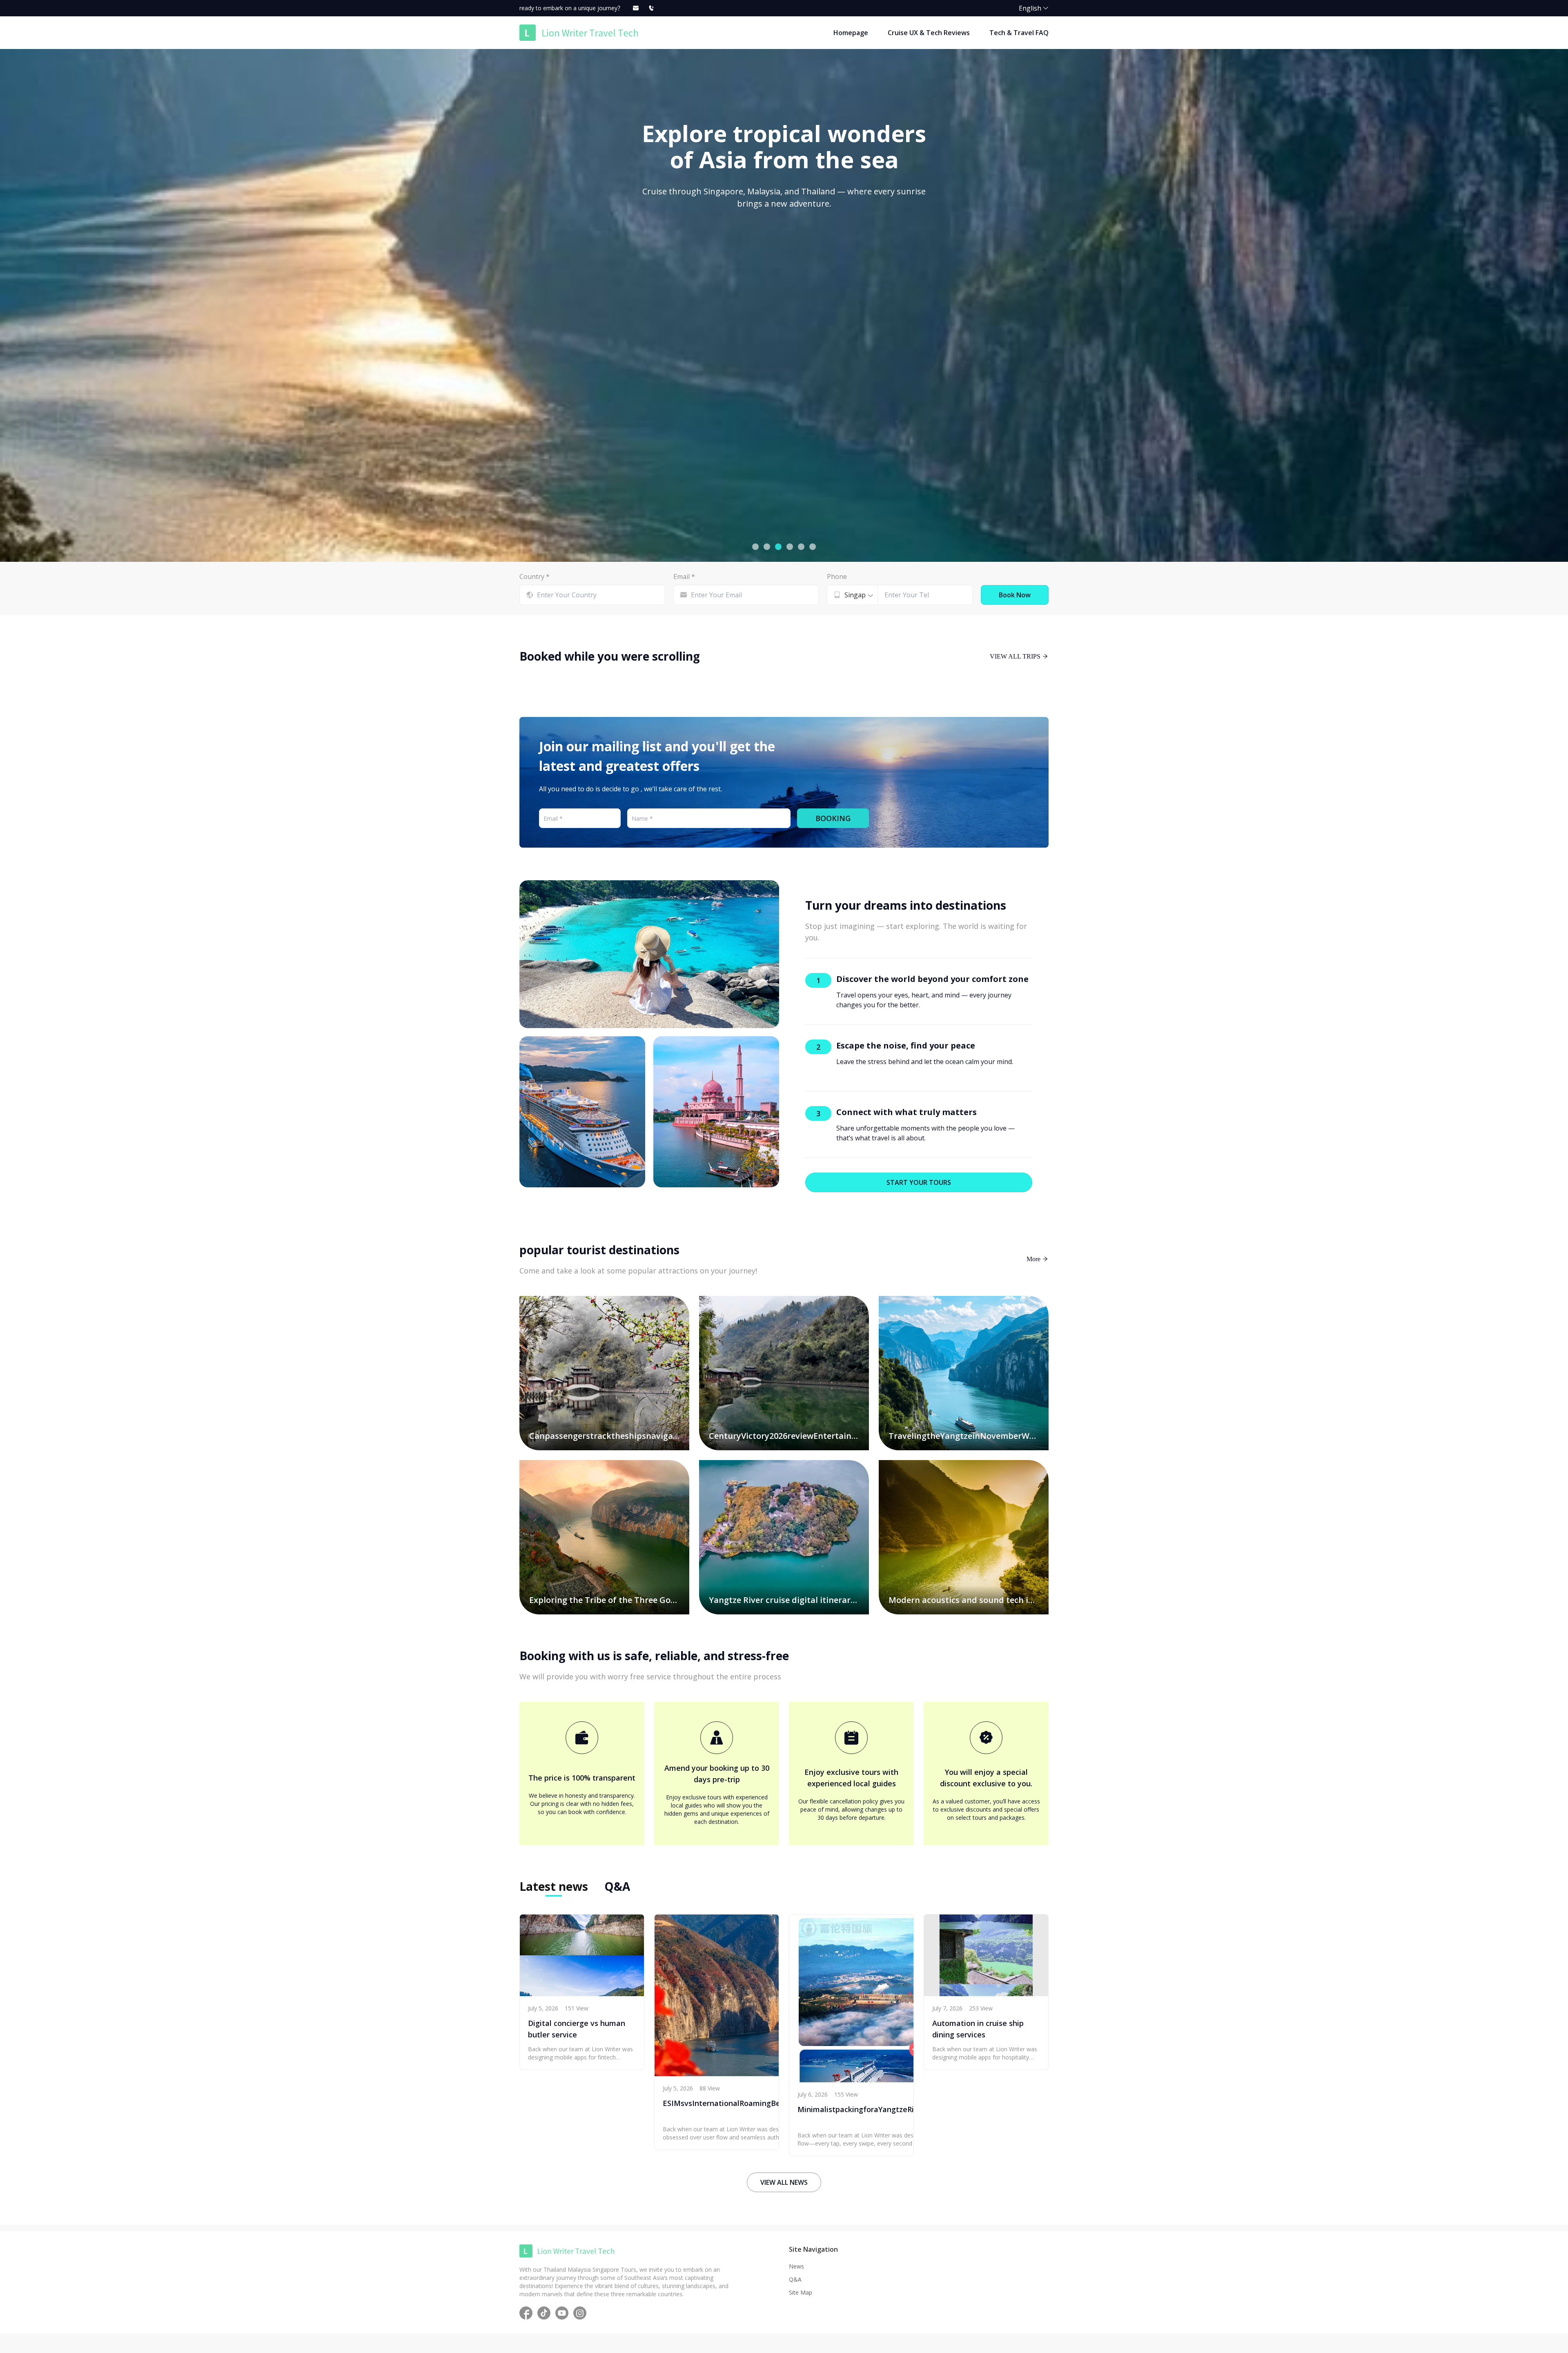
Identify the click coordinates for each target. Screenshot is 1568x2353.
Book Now (1015, 595)
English (1030, 8)
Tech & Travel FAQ (1019, 33)
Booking (833, 818)
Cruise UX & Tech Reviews (929, 33)
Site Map (801, 2292)
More (1034, 1259)
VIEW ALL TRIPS (1016, 656)
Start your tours (919, 1182)
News (796, 2266)
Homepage (851, 33)
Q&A (795, 2279)
